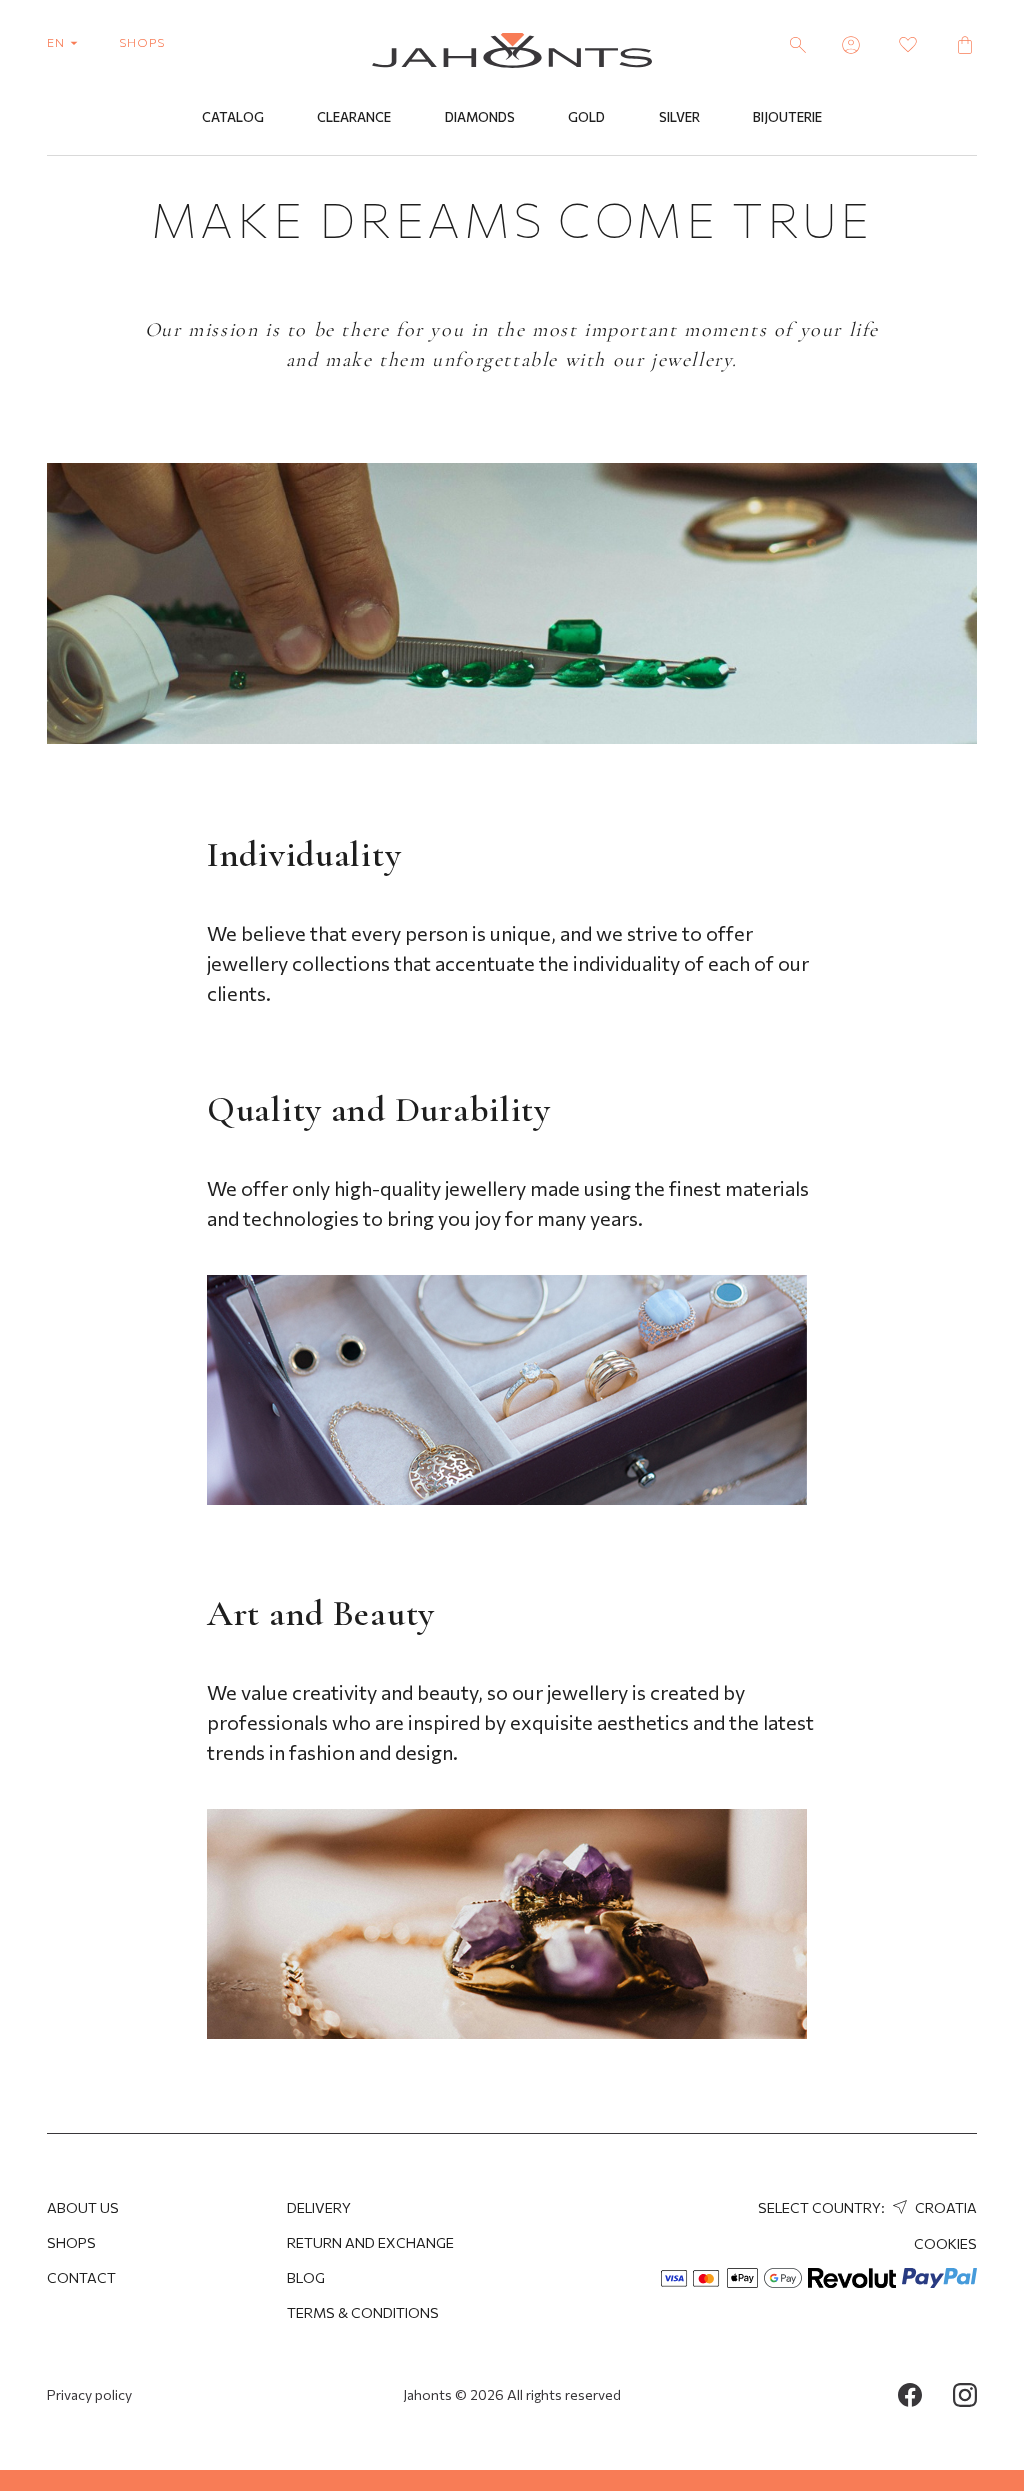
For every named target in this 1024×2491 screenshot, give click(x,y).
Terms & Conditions (363, 2312)
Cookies (945, 2243)
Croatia (944, 2207)
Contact (81, 2277)
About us (83, 2207)
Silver (679, 117)
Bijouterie (787, 117)
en (57, 42)
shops (142, 42)
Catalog (233, 117)
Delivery (319, 2207)
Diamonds (480, 117)
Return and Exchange (370, 2242)
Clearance (354, 117)
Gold (586, 117)
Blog (306, 2277)
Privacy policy (89, 2394)
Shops (71, 2242)
